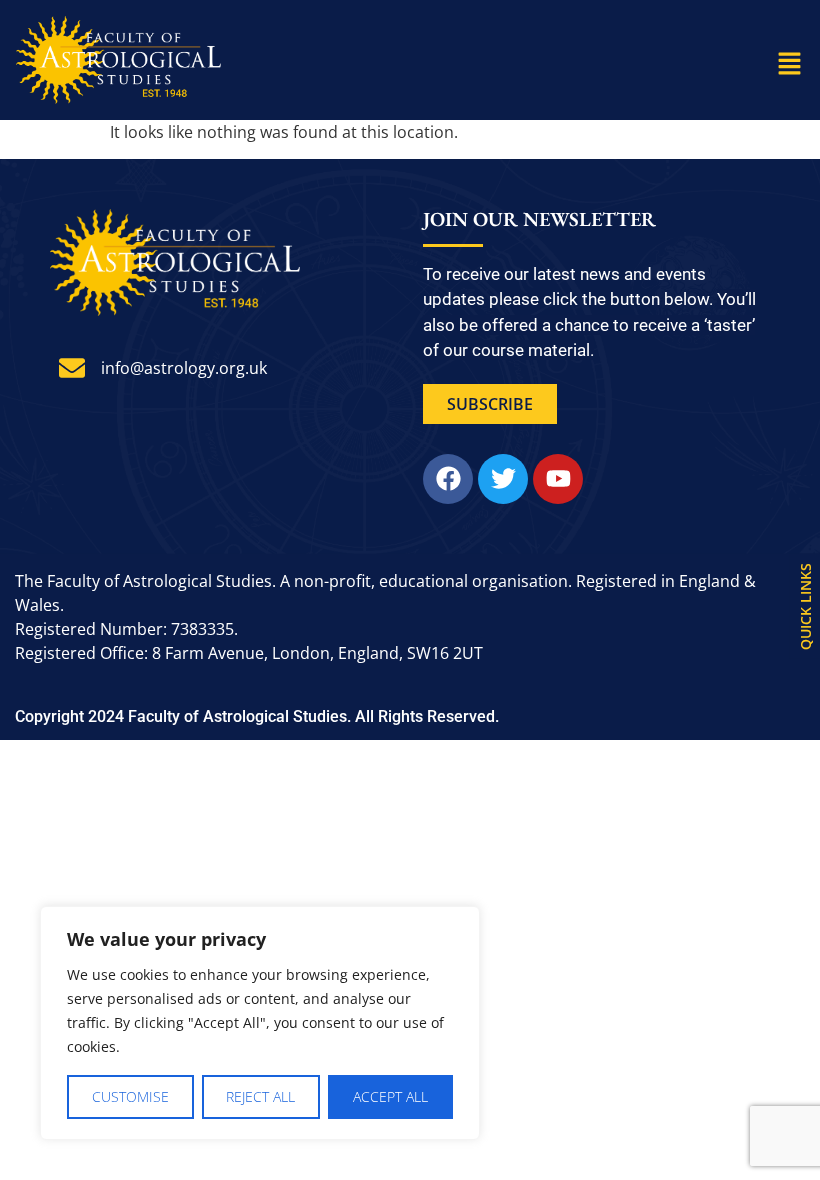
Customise (130, 1096)
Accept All (390, 1096)
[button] (790, 64)
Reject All (260, 1096)
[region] (260, 1023)
